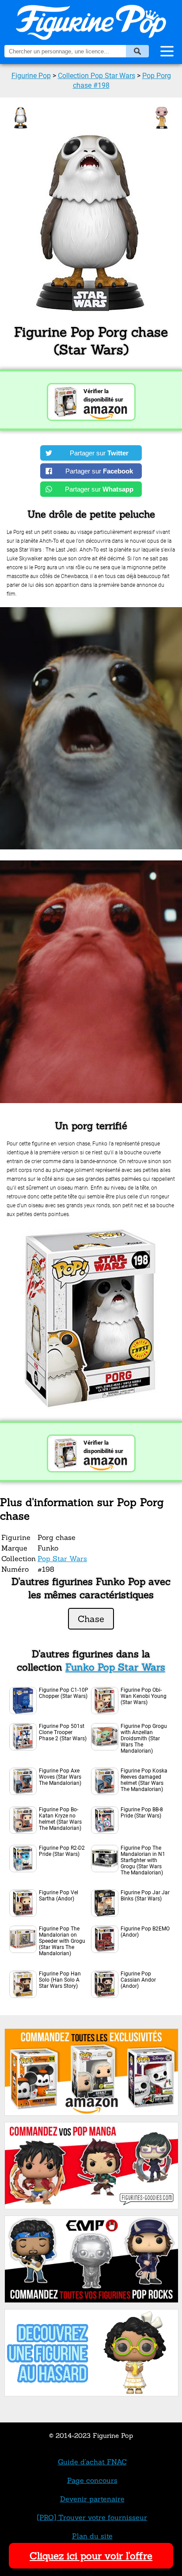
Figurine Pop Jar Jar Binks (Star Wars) (145, 1896)
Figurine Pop (31, 76)
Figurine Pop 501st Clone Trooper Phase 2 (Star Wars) (63, 1732)
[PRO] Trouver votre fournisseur (92, 2517)
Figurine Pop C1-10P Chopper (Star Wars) (64, 1693)
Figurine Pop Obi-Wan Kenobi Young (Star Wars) (144, 1696)
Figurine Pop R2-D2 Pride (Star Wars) (62, 1851)
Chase (91, 1619)
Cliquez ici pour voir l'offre (91, 2556)
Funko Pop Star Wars (115, 1667)
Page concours (92, 2480)
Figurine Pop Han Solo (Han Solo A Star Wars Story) (60, 1980)
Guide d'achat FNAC (92, 2462)
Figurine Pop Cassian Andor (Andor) (138, 1980)
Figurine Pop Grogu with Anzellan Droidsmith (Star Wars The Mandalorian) (144, 1739)
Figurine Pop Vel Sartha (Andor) (59, 1896)
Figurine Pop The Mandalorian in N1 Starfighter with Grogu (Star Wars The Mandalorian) (143, 1860)
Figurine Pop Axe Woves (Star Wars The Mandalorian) (60, 1777)
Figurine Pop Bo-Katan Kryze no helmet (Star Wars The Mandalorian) (60, 1819)
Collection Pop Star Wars (97, 76)
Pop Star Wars (62, 1558)
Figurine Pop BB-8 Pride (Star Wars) (142, 1813)
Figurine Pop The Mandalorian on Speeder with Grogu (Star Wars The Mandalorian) (62, 1941)
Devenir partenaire (92, 2499)
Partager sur (99, 453)
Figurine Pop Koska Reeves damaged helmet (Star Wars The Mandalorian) (144, 1780)
